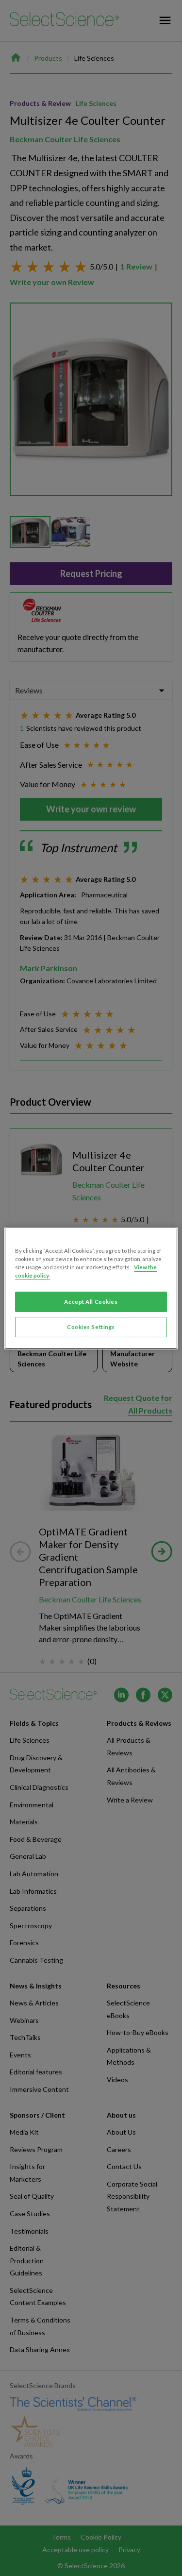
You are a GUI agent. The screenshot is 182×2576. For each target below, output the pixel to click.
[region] (91, 1288)
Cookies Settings (91, 1327)
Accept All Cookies (91, 1302)
